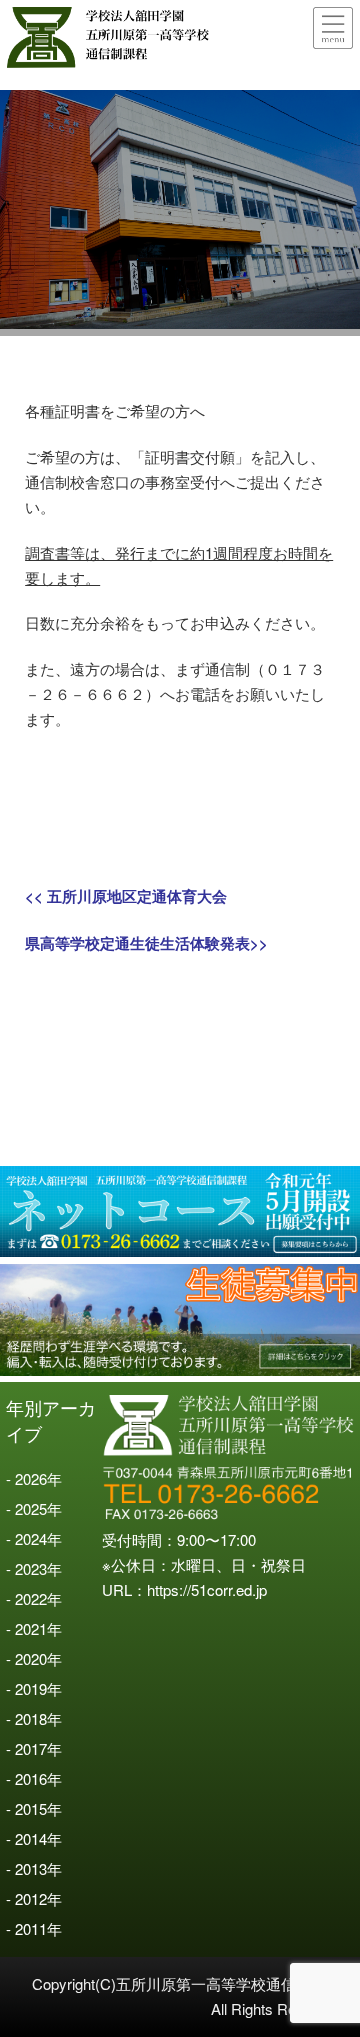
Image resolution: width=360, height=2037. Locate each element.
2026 (31, 1478)
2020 (31, 1658)
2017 (31, 1748)
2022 (31, 1598)
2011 (31, 1928)
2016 (31, 1778)
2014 (31, 1838)
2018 (31, 1718)
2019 (31, 1688)
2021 (31, 1628)
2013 (31, 1868)
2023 (31, 1568)
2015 (31, 1808)
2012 (31, 1898)
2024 (31, 1538)
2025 (31, 1508)
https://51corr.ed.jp (207, 1589)
